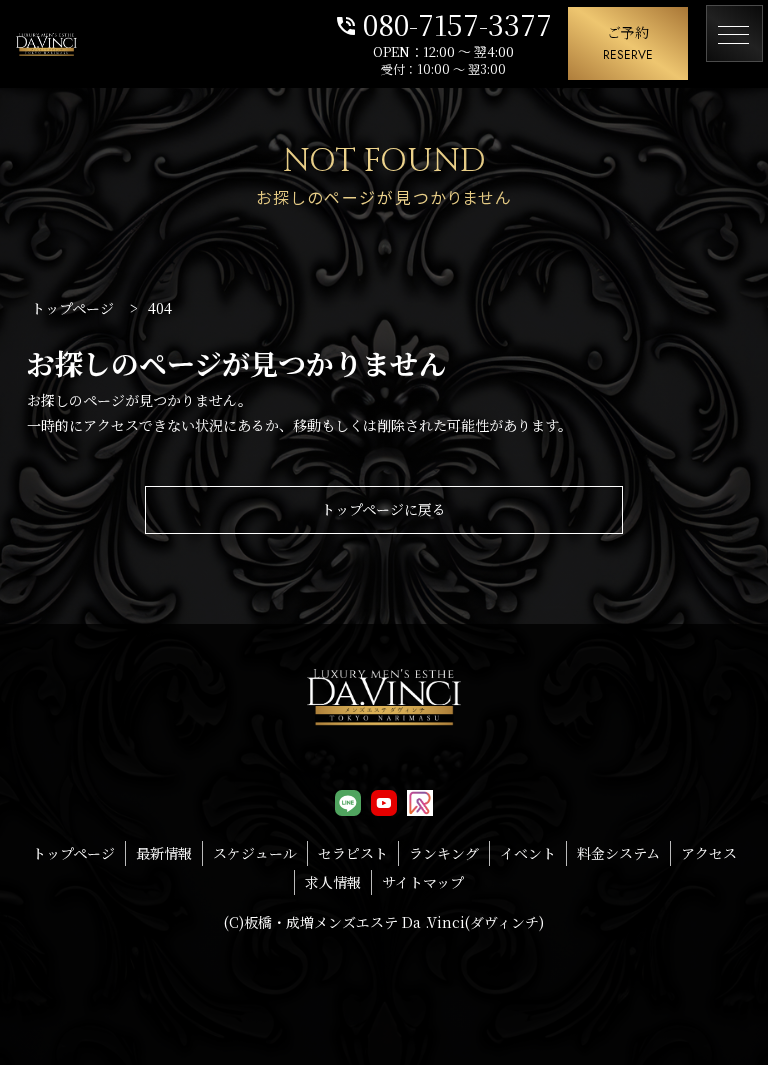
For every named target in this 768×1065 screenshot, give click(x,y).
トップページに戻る (383, 509)
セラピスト (353, 853)
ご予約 (628, 43)
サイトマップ (423, 882)
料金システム (618, 853)
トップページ (73, 853)
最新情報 (164, 853)
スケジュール (255, 853)
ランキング (444, 853)
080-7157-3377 (443, 22)
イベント (528, 853)
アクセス (709, 853)
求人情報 (333, 882)
